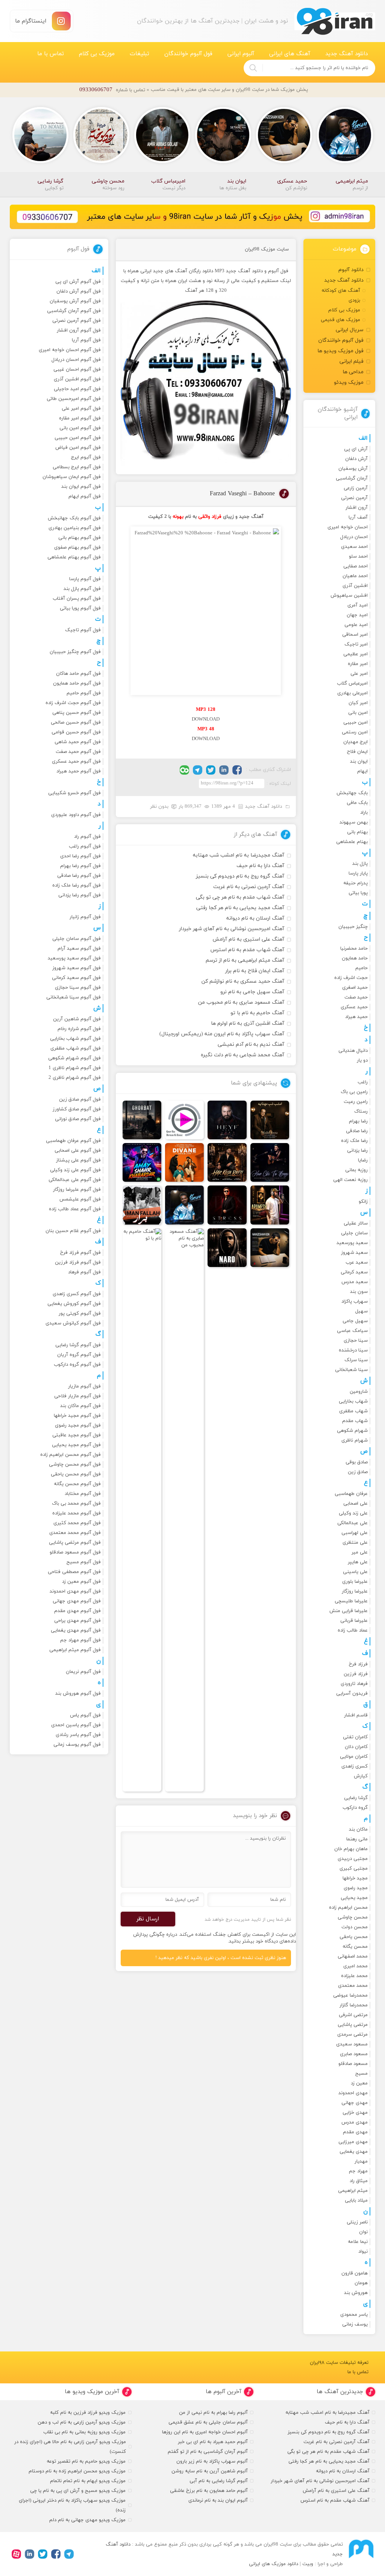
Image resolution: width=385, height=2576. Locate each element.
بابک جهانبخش (352, 793)
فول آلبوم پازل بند (82, 589)
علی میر (360, 1552)
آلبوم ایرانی (241, 54)
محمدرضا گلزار (354, 2005)
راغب (363, 1082)
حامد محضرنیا (354, 949)
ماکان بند (358, 1829)
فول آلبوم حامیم (84, 693)
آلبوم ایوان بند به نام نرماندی (218, 2501)
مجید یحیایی (354, 1898)
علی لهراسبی (355, 1533)
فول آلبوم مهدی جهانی (77, 1601)
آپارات (16, 2554)
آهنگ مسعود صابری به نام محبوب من (241, 1002)
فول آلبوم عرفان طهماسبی (73, 1141)
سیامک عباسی (352, 1331)
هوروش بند (356, 2293)
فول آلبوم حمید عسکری (76, 762)
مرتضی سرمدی (352, 2035)
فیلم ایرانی (352, 361)
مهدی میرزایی (353, 2142)
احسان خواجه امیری (348, 527)
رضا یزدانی (357, 1151)
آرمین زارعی (356, 488)
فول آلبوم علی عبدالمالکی (75, 1180)
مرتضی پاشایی (353, 2025)
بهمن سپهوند (354, 822)
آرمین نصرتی (354, 498)
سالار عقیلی (356, 1223)
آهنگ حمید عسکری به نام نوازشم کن (243, 981)
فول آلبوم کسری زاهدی (77, 1294)
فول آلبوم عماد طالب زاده (75, 1209)
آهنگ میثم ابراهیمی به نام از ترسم (245, 960)
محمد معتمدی (353, 1986)
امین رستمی (355, 732)
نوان (363, 2232)
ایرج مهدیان (355, 742)
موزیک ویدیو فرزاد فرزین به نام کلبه (88, 2413)
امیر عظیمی (355, 654)
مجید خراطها (355, 1878)
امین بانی (358, 713)
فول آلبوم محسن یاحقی (76, 1474)
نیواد (363, 2252)
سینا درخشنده (353, 1350)
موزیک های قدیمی (340, 320)
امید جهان (357, 615)
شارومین (359, 1392)
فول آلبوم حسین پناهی (77, 713)
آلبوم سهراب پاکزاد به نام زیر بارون (212, 2461)
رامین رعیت (356, 1102)
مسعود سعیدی (352, 2044)
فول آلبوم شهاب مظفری (76, 1048)
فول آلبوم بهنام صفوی (77, 547)
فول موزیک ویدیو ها (340, 351)
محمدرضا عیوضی (350, 1995)
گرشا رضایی (356, 1798)
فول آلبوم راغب (85, 846)
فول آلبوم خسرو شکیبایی (74, 793)
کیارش (361, 1776)
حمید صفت (356, 997)
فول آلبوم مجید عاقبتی (77, 1435)
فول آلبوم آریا (86, 340)
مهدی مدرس (355, 2122)
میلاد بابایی (356, 2200)
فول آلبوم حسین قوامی (76, 732)
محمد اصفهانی (353, 1956)
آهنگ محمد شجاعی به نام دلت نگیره (243, 1055)
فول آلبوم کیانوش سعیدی (73, 1323)
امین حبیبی (355, 722)
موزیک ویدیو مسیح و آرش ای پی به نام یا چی (78, 2491)
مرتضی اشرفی (353, 2015)
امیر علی (359, 674)
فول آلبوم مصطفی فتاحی (74, 1572)
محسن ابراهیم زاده (348, 1908)
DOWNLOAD (206, 719)
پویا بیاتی (358, 893)
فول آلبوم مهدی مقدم (77, 1611)
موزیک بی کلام (97, 54)
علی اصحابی (355, 1504)
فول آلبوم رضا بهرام (80, 866)
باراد (364, 813)
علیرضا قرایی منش (349, 1611)
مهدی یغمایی (354, 2152)
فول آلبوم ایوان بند (81, 487)
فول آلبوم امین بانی (80, 428)
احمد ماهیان (355, 576)
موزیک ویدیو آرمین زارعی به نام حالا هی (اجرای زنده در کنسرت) (70, 2447)
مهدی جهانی (355, 2103)
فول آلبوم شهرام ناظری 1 (75, 1068)
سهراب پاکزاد (355, 1302)
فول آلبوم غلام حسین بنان (73, 1231)
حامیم (362, 968)
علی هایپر (358, 1562)
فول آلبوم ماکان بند (80, 1406)
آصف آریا (358, 517)
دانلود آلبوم (351, 270)
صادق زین (358, 1472)
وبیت (308, 2564)
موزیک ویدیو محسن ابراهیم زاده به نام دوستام (77, 2471)
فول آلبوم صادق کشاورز (77, 1109)
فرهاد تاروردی (354, 1684)
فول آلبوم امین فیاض (78, 448)
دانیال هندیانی (353, 1051)
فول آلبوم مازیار (84, 1386)
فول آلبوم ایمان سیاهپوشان (72, 477)
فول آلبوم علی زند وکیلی (75, 1170)
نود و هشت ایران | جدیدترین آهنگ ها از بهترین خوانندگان (335, 21)
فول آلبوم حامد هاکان (78, 674)
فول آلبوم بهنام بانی (80, 538)
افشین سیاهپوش (349, 596)
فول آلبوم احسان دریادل (76, 360)
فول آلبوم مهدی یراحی (77, 1621)
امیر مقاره (358, 664)
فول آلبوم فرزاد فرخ (80, 1253)
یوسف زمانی (355, 2324)
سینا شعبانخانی (351, 1370)
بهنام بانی (357, 832)
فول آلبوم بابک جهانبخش (74, 518)
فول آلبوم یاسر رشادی (78, 1735)
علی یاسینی (355, 1572)
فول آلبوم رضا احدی (80, 856)
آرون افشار (357, 508)
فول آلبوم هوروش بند (78, 1694)
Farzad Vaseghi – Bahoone (242, 494)
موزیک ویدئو (349, 382)
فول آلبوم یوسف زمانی (77, 1745)
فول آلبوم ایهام (85, 496)
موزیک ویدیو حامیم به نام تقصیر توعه (86, 2461)
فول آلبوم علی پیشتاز (78, 1160)
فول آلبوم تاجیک (83, 630)
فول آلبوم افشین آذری (77, 379)
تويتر (211, 770)
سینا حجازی (356, 1341)
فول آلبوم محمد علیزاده (77, 1513)
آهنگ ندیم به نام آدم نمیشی (251, 1044)
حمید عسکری (354, 1007)
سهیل (362, 1311)
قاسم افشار (356, 1715)
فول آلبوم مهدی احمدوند (75, 1591)
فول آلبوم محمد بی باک (76, 1504)
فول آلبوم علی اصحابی (78, 1151)
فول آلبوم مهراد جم (80, 1640)
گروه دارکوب (355, 1808)
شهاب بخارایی (353, 1401)
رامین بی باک (354, 1092)
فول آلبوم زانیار (85, 917)
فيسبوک (237, 770)
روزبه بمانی (356, 1170)
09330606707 (96, 90)
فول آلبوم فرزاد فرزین (78, 1262)
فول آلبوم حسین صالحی (76, 722)
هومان (361, 2283)
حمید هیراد (356, 1017)
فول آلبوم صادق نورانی (78, 1119)
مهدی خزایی (355, 2113)
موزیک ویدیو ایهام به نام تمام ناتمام (88, 2481)
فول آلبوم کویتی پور (80, 1314)
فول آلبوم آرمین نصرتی (77, 321)
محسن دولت (355, 1927)
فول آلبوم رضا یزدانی (80, 895)
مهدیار (361, 2161)
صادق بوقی (357, 1462)
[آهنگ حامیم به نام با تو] (142, 1510)
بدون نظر (159, 807)
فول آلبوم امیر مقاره (80, 418)
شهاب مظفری (353, 1411)
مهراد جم (358, 2171)
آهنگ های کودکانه (341, 291)
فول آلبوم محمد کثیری (77, 1523)
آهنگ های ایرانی (290, 54)
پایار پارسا (358, 873)
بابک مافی (357, 803)
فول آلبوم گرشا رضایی (78, 1345)
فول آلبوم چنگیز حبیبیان (75, 652)
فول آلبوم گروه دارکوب (77, 1365)
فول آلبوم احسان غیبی (77, 370)
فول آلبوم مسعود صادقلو (75, 1552)
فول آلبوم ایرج (86, 457)
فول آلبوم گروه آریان (79, 1355)
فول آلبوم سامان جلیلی (77, 939)
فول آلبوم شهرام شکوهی (74, 1058)
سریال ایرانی (350, 330)
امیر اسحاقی (355, 635)
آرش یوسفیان (353, 469)
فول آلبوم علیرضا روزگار (77, 1190)
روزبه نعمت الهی (350, 1180)
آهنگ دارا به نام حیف (260, 866)
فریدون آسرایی (352, 1694)
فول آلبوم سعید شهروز (77, 968)
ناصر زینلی (357, 2222)
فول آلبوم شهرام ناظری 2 (75, 1078)
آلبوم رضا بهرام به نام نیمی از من (213, 2413)
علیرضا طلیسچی (351, 1601)
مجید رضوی (356, 1888)
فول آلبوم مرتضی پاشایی (75, 1543)
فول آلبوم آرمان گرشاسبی (74, 311)
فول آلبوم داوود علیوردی (76, 815)
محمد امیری (355, 1966)
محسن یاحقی (354, 1937)
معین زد (359, 2083)
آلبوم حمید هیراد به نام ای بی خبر (213, 2442)
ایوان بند (359, 762)
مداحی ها (353, 372)
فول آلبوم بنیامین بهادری (75, 528)
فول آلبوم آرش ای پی (78, 282)
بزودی (354, 300)
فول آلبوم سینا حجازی (78, 988)
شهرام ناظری (355, 1440)
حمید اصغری (355, 988)
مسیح (362, 2074)
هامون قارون (355, 2273)
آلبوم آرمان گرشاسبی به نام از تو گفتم (208, 2452)
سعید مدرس (355, 1282)
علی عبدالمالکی (352, 1523)
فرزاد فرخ (358, 1664)
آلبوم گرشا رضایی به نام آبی (219, 2481)
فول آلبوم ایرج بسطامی (77, 467)
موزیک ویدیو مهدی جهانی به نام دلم (87, 2520)
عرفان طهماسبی (351, 1494)
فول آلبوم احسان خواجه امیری (70, 350)
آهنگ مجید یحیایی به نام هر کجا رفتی (240, 908)
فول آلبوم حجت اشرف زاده (73, 703)
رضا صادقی (357, 1131)
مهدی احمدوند (353, 2093)
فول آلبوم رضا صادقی (79, 876)
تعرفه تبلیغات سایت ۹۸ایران (339, 2363)
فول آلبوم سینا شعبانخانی (74, 997)
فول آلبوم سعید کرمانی (76, 978)
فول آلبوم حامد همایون (77, 683)
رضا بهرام (358, 1121)
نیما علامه (358, 2242)
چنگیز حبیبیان (353, 927)
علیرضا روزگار (355, 1591)
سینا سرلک (356, 1360)
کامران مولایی (354, 1757)
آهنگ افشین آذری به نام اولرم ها (248, 1023)
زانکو (363, 1202)
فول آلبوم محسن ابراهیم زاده (70, 1455)
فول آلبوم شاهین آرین (77, 1019)
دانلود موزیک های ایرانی (274, 2564)
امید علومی (356, 625)
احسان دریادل (354, 537)
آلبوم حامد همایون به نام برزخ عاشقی (209, 2491)
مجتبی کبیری (354, 1869)
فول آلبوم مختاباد (83, 1494)
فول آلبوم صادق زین (80, 1099)
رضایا (363, 1160)
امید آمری (358, 605)
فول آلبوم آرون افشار (79, 330)
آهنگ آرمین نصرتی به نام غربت (249, 887)
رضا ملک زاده (354, 1141)
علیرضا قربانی (354, 1621)
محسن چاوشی (353, 1917)
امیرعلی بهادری (352, 693)
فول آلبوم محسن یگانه (77, 1484)
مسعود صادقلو (353, 2064)
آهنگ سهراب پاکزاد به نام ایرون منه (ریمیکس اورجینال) (222, 1034)
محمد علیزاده (354, 1976)
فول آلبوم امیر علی (81, 409)
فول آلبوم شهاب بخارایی (75, 1039)
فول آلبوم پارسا (85, 579)
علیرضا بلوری (355, 1582)
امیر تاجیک (356, 644)
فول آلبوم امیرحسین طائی (74, 399)
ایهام (362, 771)
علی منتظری (355, 1543)
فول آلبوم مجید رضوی (78, 1425)
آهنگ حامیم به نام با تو (257, 1013)
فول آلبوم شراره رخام (79, 1029)
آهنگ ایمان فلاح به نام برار (255, 971)
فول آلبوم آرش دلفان (79, 291)
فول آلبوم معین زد (81, 1582)
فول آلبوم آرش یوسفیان (75, 301)
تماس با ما (51, 54)
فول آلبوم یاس (85, 1715)
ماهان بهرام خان (351, 1849)
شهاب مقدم (355, 1421)
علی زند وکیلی (353, 1513)
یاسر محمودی (354, 2315)
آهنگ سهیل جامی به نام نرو (252, 992)
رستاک (361, 1112)
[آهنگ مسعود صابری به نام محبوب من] (184, 1510)
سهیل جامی (355, 1321)
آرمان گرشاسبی (352, 478)
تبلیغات (139, 54)
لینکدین (224, 770)
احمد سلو (358, 557)
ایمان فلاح (357, 752)
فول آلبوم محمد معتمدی (75, 1533)
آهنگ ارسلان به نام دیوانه (255, 918)
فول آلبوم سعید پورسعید (74, 958)
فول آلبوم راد (87, 837)
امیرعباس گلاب (352, 683)
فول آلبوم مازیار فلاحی (77, 1396)
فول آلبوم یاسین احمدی (76, 1725)
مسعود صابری (354, 2054)
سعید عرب (357, 1262)
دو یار (362, 1060)
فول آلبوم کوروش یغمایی (74, 1304)
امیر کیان (358, 703)
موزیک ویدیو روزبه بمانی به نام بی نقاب (84, 2432)
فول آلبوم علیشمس (80, 1199)
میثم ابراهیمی (353, 2191)
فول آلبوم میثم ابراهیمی (75, 1650)
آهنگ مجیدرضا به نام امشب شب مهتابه (239, 855)
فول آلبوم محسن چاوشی (75, 1464)
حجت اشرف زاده (351, 978)
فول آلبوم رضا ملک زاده (77, 885)
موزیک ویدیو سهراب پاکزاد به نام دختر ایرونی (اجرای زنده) (72, 2505)
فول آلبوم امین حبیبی (78, 438)
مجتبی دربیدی (353, 1859)
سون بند (359, 1292)
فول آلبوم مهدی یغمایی (76, 1630)
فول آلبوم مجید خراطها (77, 1416)
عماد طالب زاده (353, 1630)
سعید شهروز (354, 1253)
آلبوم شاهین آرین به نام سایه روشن (210, 2471)
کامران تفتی (355, 1737)
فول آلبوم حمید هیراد (79, 771)
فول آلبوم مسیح (84, 1562)
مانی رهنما (357, 1839)
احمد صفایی (355, 566)
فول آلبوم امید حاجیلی (77, 389)
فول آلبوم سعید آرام (79, 949)
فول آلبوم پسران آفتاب (77, 599)
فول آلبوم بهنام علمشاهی (74, 557)
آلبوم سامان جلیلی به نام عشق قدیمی (208, 2422)
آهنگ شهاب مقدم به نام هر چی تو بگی (240, 897)
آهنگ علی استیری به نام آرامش (248, 939)
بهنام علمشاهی (352, 842)
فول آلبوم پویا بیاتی (80, 608)
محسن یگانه (355, 1947)
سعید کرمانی (354, 1272)
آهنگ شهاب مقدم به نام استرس (247, 950)
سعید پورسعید (352, 1243)
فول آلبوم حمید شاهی (78, 742)
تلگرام (198, 770)
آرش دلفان (356, 459)
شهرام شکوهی (352, 1431)
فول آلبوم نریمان (83, 1672)
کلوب (184, 770)
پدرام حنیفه (355, 883)
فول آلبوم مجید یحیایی (76, 1445)
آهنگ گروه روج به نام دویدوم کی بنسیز (240, 876)
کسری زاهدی (355, 1766)
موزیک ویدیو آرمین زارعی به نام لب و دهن (82, 2422)
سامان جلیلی (354, 1233)
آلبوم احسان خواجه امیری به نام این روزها (205, 2432)
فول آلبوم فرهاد (84, 1272)
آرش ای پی (356, 449)
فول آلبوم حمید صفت (78, 752)
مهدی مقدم (355, 2132)
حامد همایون (355, 958)
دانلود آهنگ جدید (346, 54)
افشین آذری (355, 586)
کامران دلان (356, 1747)
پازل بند (360, 864)
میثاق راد (359, 2181)
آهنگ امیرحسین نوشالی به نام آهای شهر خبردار (232, 929)
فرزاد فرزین (356, 1674)
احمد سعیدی (354, 547)
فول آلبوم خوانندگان (188, 54)
